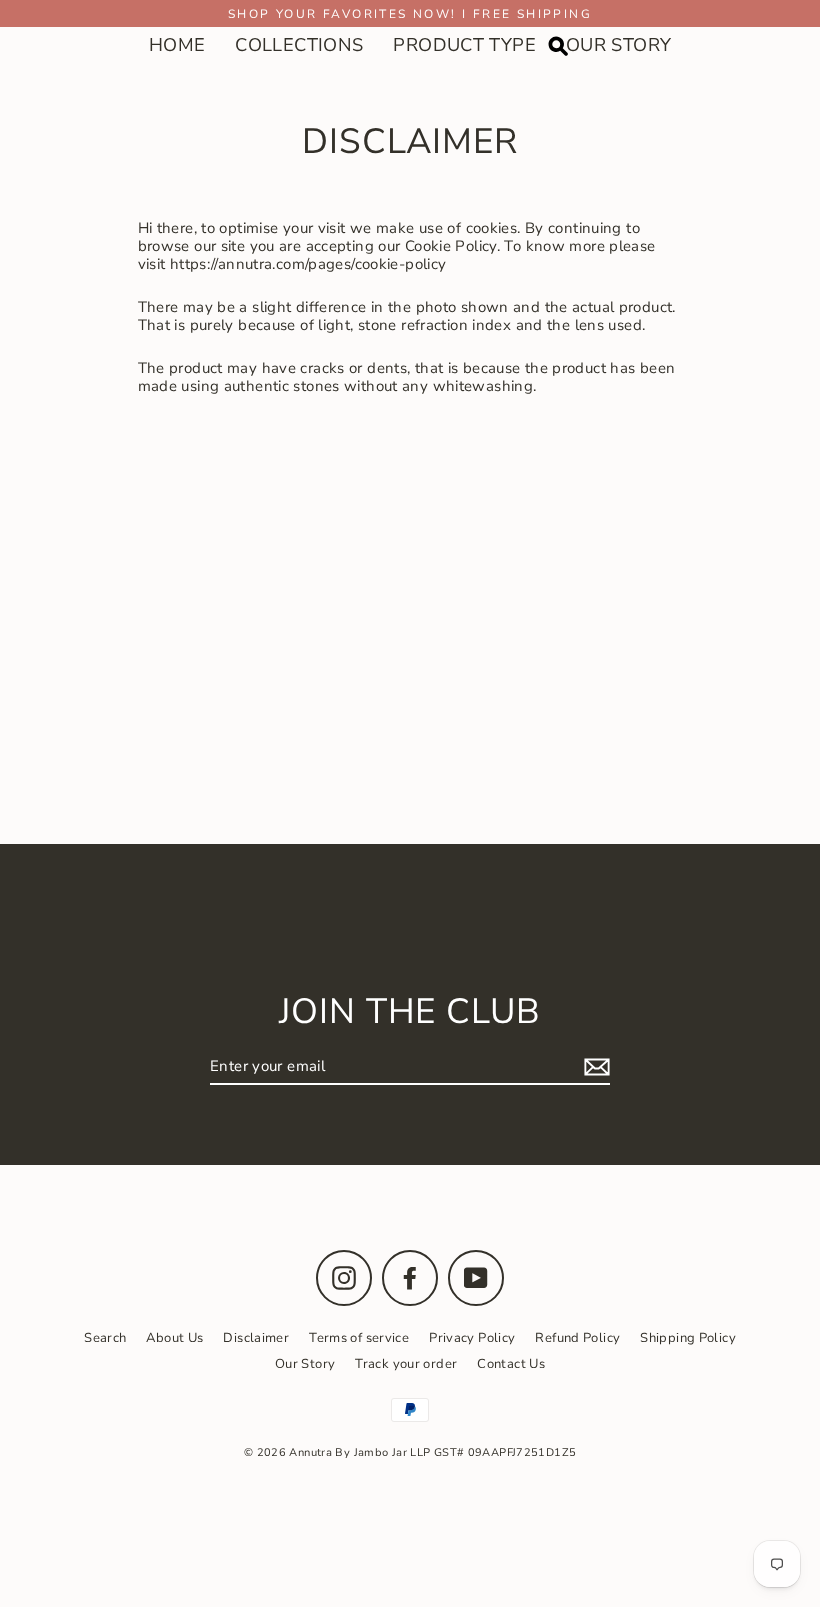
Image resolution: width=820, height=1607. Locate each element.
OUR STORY (618, 45)
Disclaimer (256, 1338)
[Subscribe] (594, 1067)
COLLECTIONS (299, 45)
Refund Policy (577, 1338)
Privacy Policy (472, 1338)
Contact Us (511, 1364)
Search (105, 1338)
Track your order (406, 1364)
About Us (174, 1338)
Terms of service (359, 1338)
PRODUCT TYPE (464, 45)
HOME (177, 45)
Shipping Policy (688, 1338)
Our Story (305, 1364)
